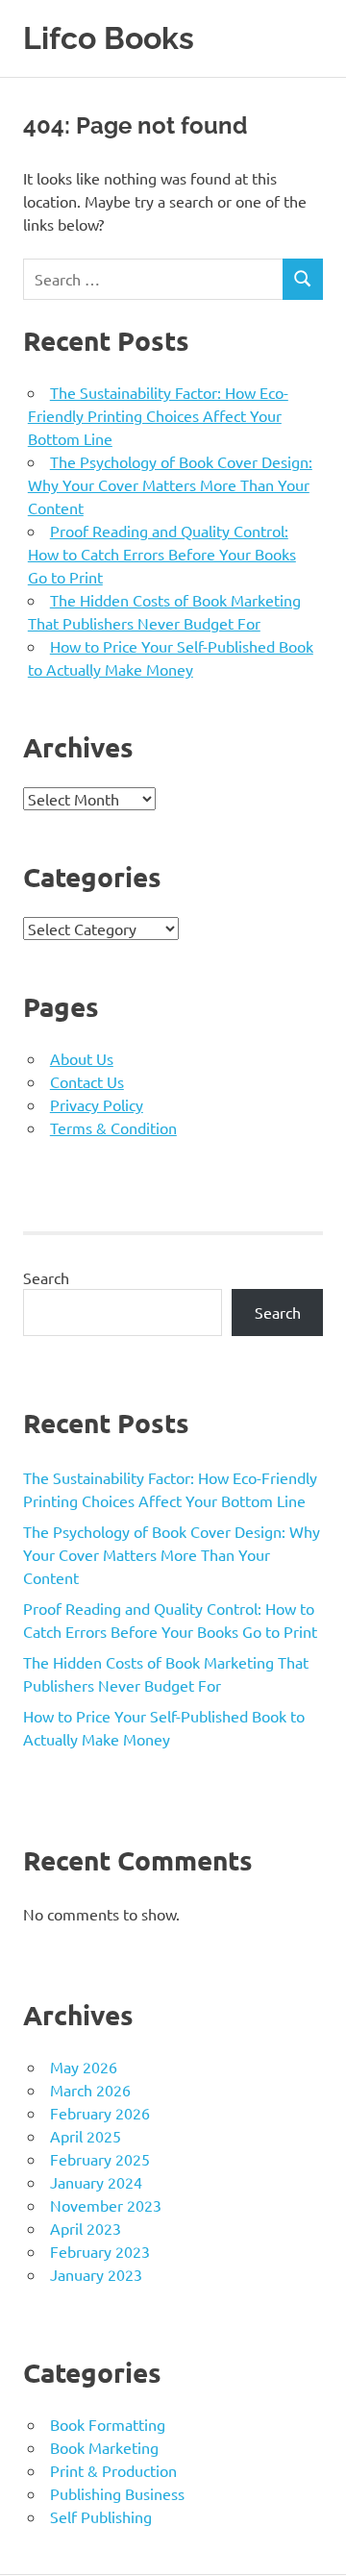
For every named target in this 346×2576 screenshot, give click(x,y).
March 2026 (90, 2090)
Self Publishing (101, 2516)
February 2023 (100, 2251)
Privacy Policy (97, 1104)
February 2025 (100, 2159)
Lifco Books (109, 38)
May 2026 (84, 2067)
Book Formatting (108, 2424)
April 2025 (86, 2136)
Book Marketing (104, 2447)
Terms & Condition (113, 1127)
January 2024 (96, 2182)
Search (46, 1277)
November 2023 (106, 2205)
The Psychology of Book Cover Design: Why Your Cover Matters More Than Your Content (170, 484)
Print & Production (113, 2470)
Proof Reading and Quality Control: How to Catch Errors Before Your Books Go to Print (162, 554)
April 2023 (86, 2228)
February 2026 (100, 2113)
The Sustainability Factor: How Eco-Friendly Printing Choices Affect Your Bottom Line (158, 415)
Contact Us (87, 1081)
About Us (82, 1058)
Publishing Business (117, 2493)
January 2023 (96, 2274)
